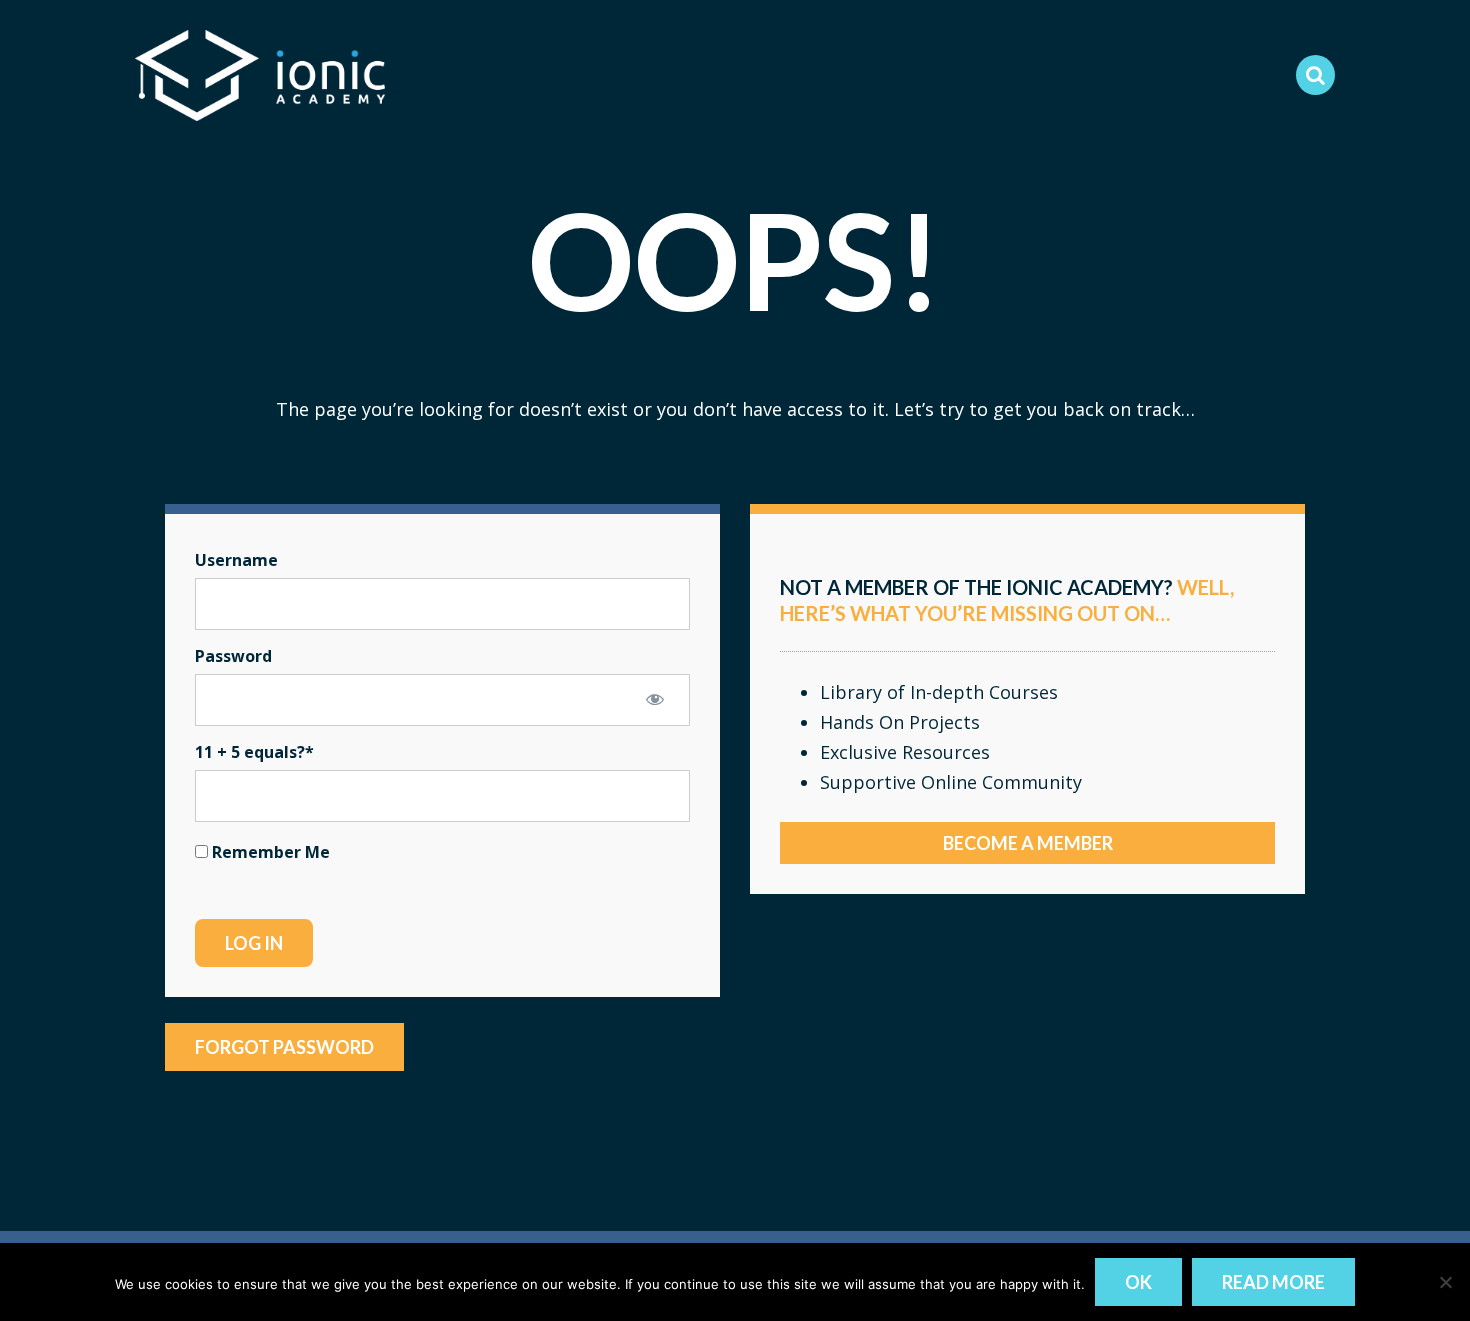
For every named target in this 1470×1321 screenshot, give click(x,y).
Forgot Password (284, 1047)
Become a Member (1028, 843)
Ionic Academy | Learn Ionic (260, 75)
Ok (1138, 1282)
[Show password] (655, 699)
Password (233, 656)
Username (236, 560)
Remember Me (269, 852)
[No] (1445, 1282)
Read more (1273, 1282)
